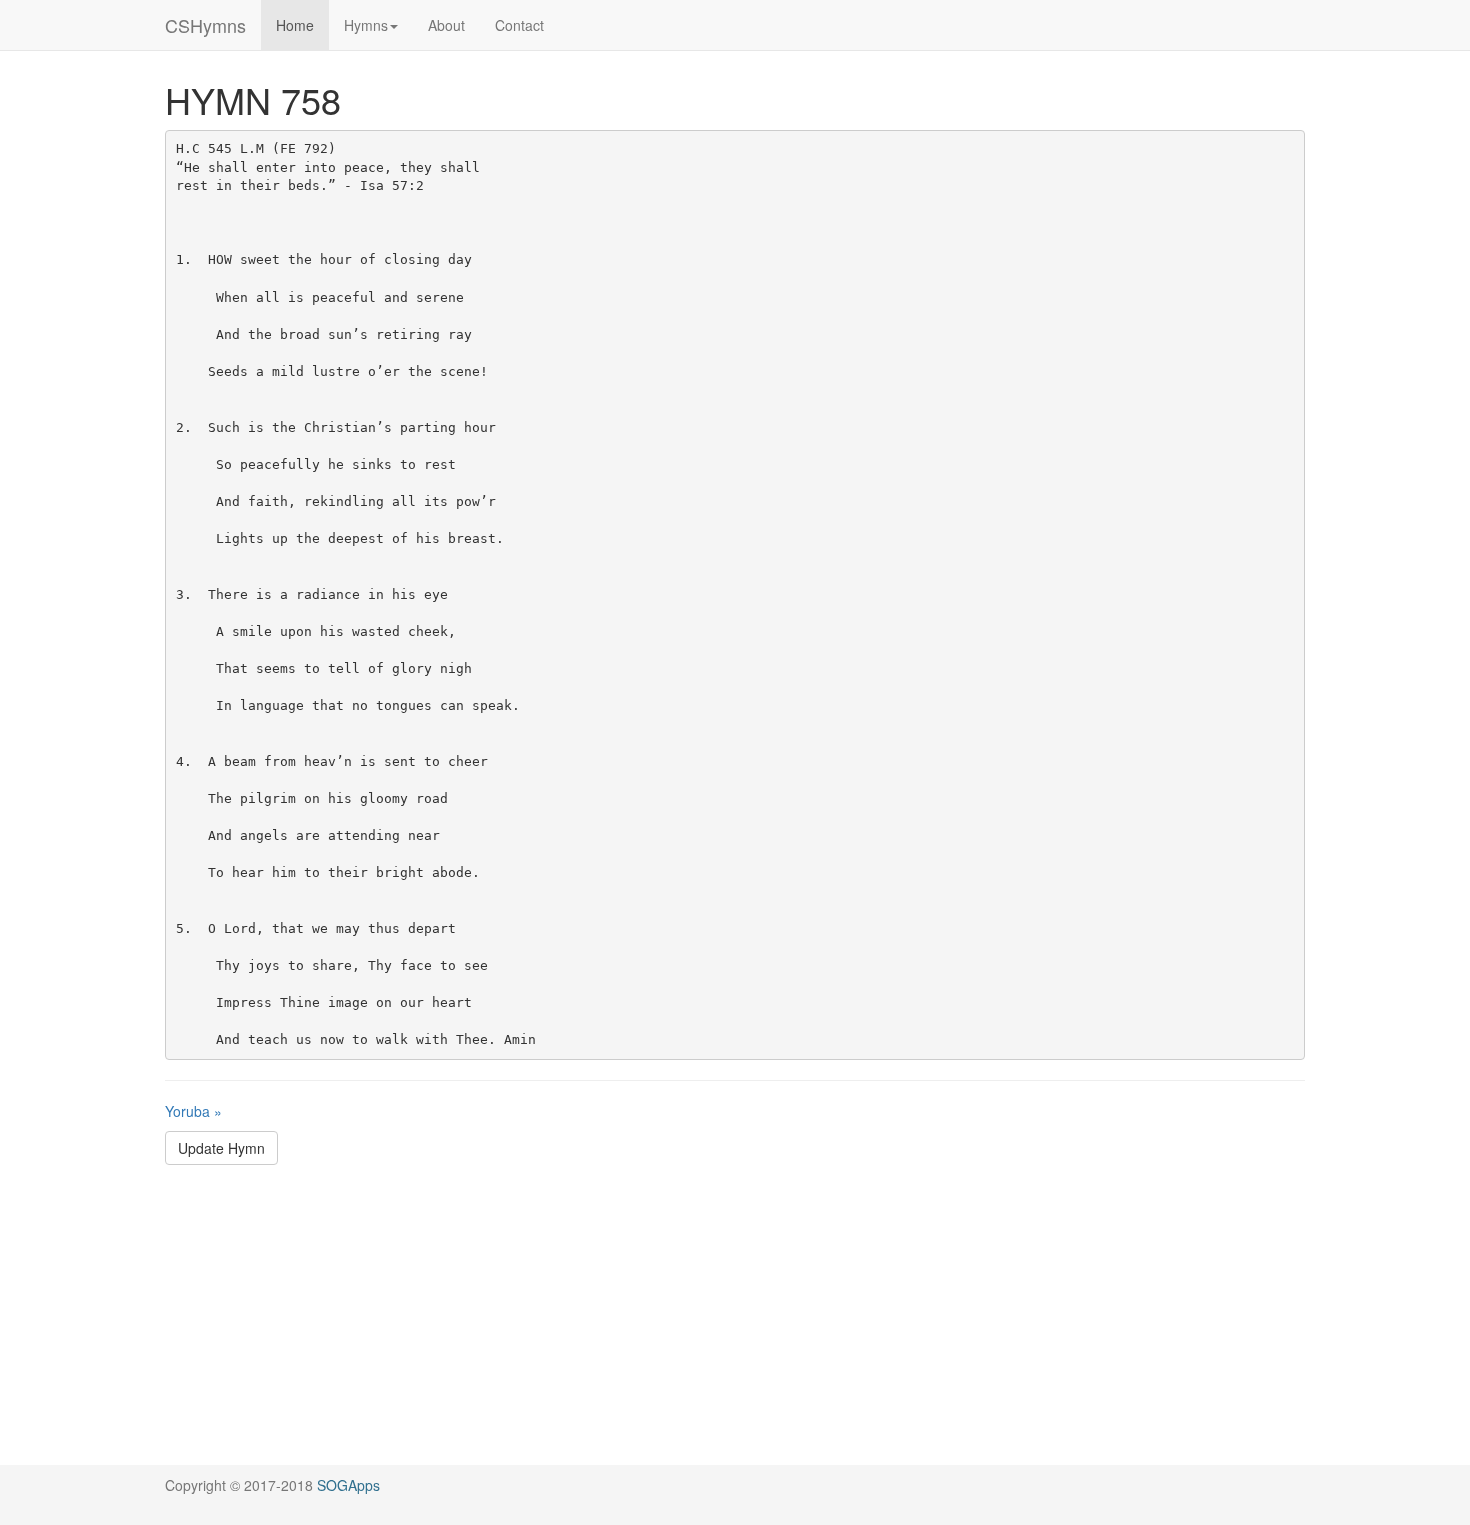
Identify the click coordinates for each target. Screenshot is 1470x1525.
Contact (519, 25)
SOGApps (348, 1485)
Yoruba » (193, 1111)
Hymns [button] (366, 25)
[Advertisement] (735, 1325)
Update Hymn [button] (221, 1148)
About (446, 25)
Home (295, 25)
